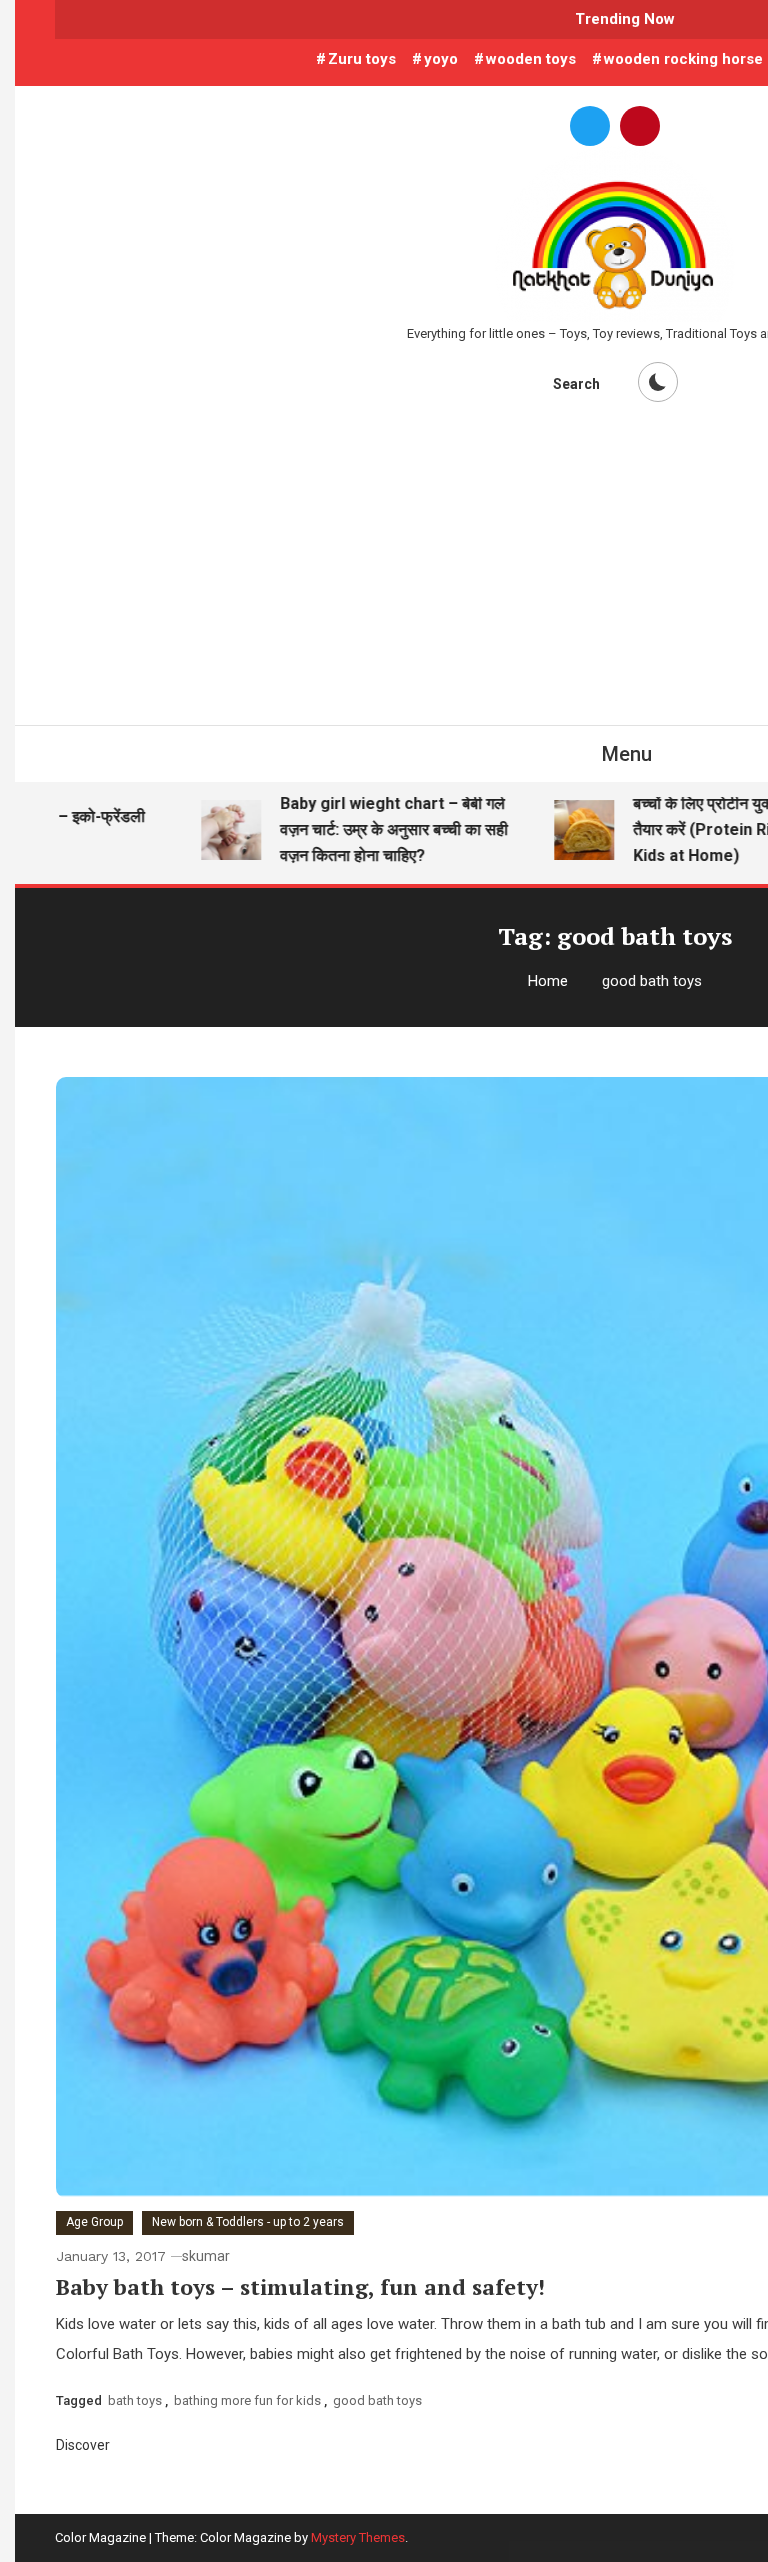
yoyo (441, 59)
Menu (627, 754)
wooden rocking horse (683, 59)
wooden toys (531, 59)
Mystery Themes (358, 2537)
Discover (84, 2445)
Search (576, 384)
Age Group (94, 2222)
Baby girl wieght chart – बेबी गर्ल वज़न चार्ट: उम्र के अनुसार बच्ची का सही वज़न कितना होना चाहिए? (369, 829)
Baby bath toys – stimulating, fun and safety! (300, 2286)
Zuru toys (362, 59)
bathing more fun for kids (247, 2400)
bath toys (135, 2400)
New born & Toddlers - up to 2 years (248, 2222)
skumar (206, 2256)
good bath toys (377, 2400)
